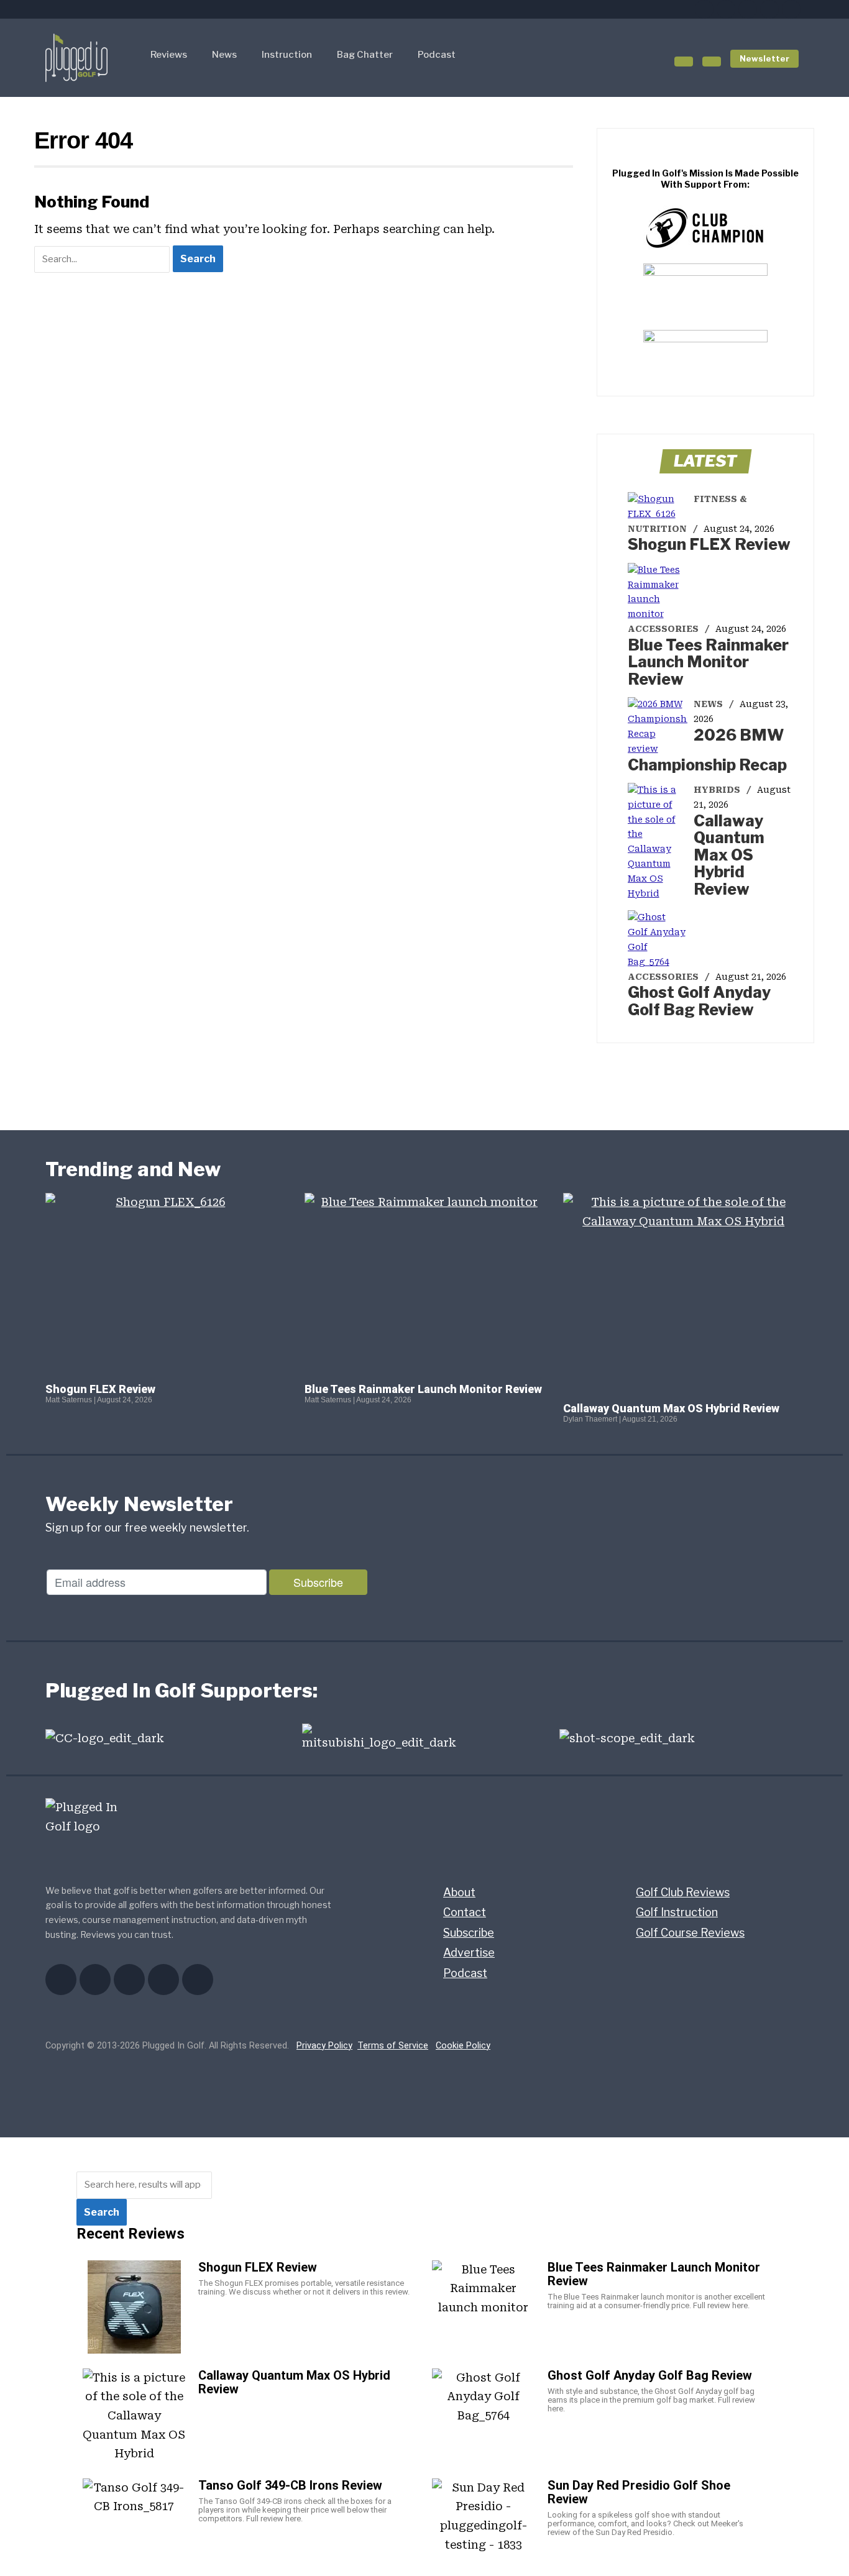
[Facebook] (704, 9)
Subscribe (469, 1933)
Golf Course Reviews (690, 1933)
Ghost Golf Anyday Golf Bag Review (699, 1001)
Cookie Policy (463, 2046)
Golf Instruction (677, 1912)
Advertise (469, 1953)
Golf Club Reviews (683, 1892)
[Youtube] (748, 9)
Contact (465, 1912)
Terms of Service (393, 2046)
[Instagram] (769, 9)
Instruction (287, 55)
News (224, 55)
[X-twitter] (726, 9)
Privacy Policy (324, 2046)
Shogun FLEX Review (709, 544)
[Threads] (791, 9)
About (459, 1892)
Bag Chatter (365, 55)
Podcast (437, 55)
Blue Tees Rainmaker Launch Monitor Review (708, 662)
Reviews (169, 55)
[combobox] (144, 2185)
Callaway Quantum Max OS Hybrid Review (729, 855)
